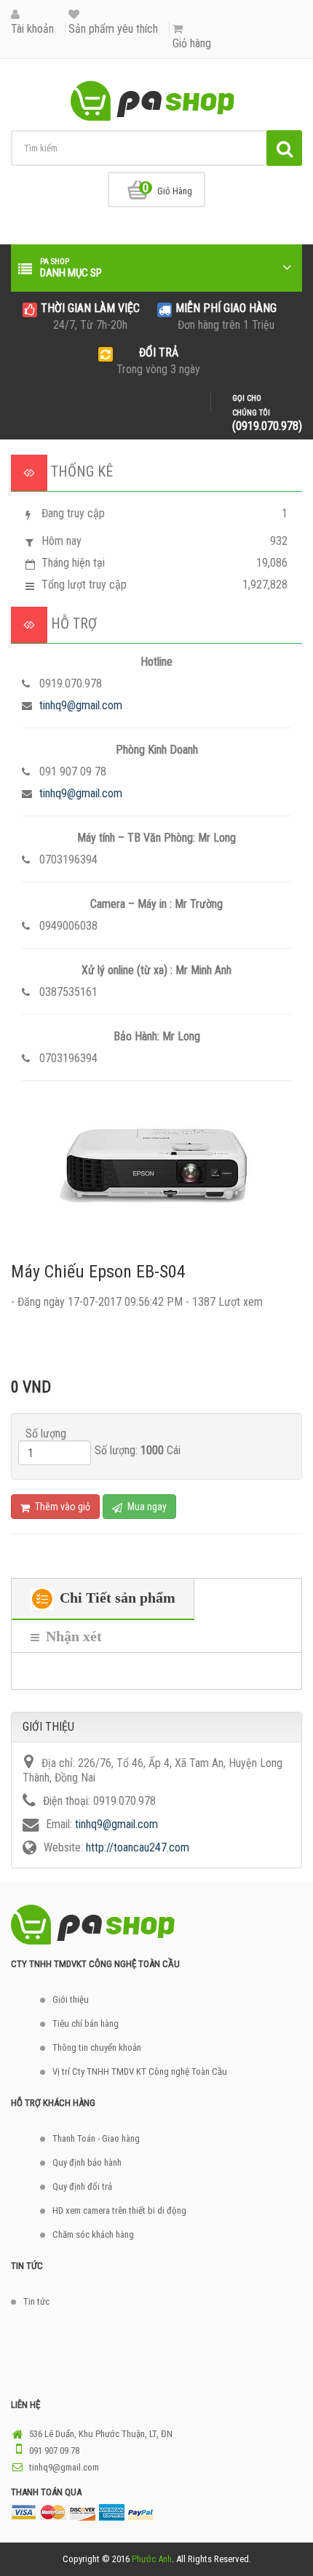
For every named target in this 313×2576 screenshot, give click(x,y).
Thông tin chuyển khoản (97, 2047)
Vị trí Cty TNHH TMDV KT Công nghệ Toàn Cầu (140, 2071)
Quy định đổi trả (82, 2186)
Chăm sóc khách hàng (93, 2234)
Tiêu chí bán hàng (86, 2023)
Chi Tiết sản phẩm (116, 1598)
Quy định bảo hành (87, 2162)
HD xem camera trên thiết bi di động (119, 2210)
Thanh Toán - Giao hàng (96, 2138)
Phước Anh (152, 2559)
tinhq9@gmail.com (81, 705)
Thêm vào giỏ (62, 1507)
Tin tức (36, 2301)
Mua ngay (146, 1507)
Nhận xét (72, 1636)
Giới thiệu (71, 1999)
